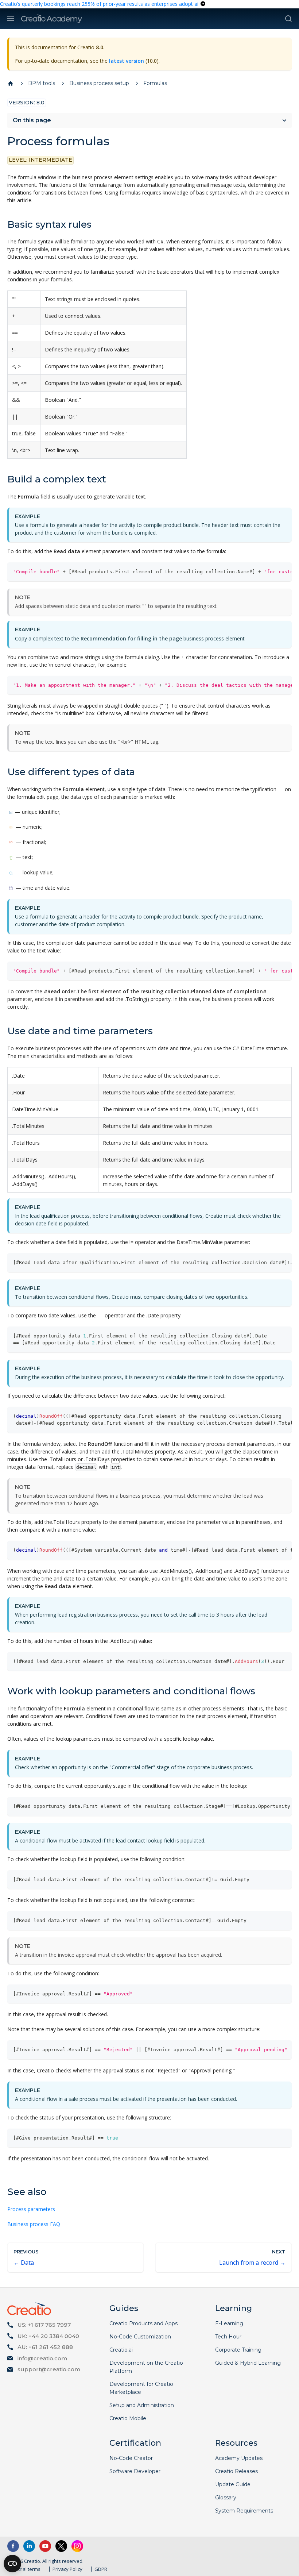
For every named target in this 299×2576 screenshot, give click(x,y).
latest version (127, 61)
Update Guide (233, 2484)
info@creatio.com (42, 2358)
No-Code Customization (140, 2337)
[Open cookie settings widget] (12, 2564)
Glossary (226, 2498)
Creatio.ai (121, 2350)
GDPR (101, 2569)
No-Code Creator (131, 2458)
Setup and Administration (142, 2405)
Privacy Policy (67, 2569)
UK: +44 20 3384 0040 (48, 2336)
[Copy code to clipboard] (283, 571)
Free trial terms (24, 2569)
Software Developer (135, 2471)
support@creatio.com (49, 2369)
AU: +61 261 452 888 (45, 2347)
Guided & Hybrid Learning (248, 2363)
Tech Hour (228, 2337)
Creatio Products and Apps (143, 2323)
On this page (32, 120)
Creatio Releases (236, 2471)
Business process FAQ (34, 2224)
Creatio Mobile (128, 2418)
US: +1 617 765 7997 (44, 2325)
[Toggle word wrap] (269, 571)
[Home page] (11, 84)
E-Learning (229, 2323)
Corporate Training (238, 2350)
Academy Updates (239, 2458)
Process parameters (31, 2209)
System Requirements (244, 2511)
